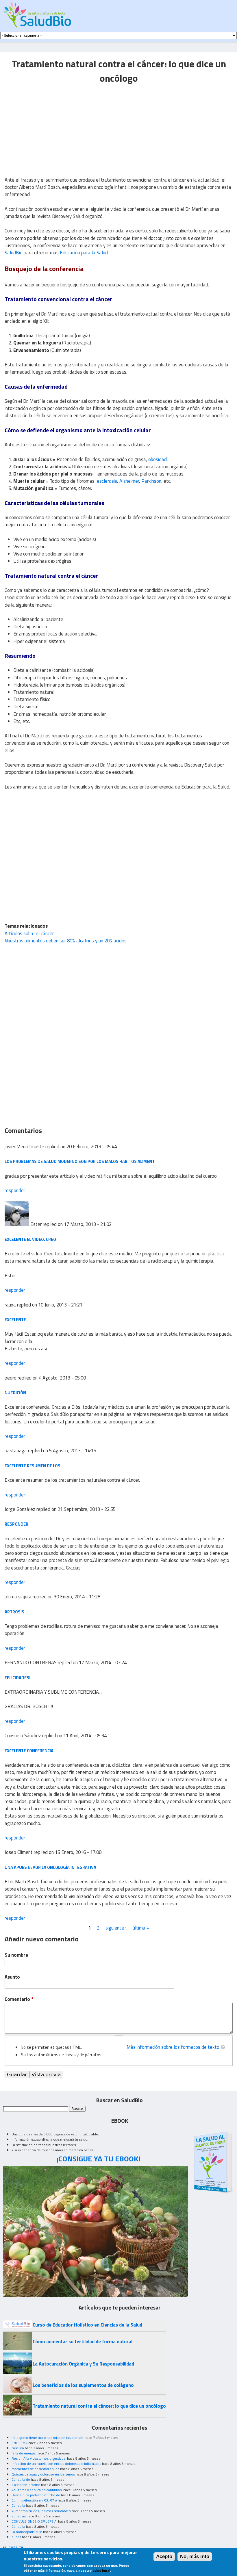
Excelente (15, 1320)
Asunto (12, 1977)
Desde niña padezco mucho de (36, 2495)
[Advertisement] (53, 126)
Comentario (19, 1999)
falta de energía (24, 2453)
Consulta (18, 2505)
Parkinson (151, 481)
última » (141, 1928)
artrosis (14, 1612)
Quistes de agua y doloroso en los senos (43, 2474)
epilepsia (19, 2516)
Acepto (164, 2557)
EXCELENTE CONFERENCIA (29, 1751)
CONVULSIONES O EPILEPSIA (34, 2521)
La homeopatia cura (27, 2532)
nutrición (15, 1393)
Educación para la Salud (84, 253)
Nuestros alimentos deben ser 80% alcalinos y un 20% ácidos (66, 941)
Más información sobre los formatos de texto (173, 2047)
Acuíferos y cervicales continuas (37, 2490)
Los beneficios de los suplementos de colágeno (83, 2385)
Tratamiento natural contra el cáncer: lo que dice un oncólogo (99, 2406)
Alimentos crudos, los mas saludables (41, 2511)
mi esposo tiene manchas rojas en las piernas (48, 2438)
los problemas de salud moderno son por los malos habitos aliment (80, 1161)
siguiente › (116, 1928)
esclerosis (107, 481)
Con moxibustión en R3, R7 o (34, 2500)
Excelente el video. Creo (30, 1239)
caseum (18, 2448)
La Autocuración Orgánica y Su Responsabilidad (83, 2364)
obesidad (158, 459)
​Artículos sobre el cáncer (29, 933)
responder (15, 1190)
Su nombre (16, 1955)
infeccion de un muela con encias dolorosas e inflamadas (56, 2464)
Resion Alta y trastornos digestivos (39, 2458)
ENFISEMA (20, 2443)
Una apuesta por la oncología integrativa (50, 1867)
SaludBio (14, 253)
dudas (16, 2537)
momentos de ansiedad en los (35, 2469)
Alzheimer (129, 481)
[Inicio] (37, 15)
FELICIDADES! (17, 1678)
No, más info (195, 2557)
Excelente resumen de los (33, 1466)
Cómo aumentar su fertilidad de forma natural (83, 2342)
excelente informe (26, 2485)
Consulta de (21, 2479)
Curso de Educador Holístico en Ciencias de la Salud (87, 2325)
